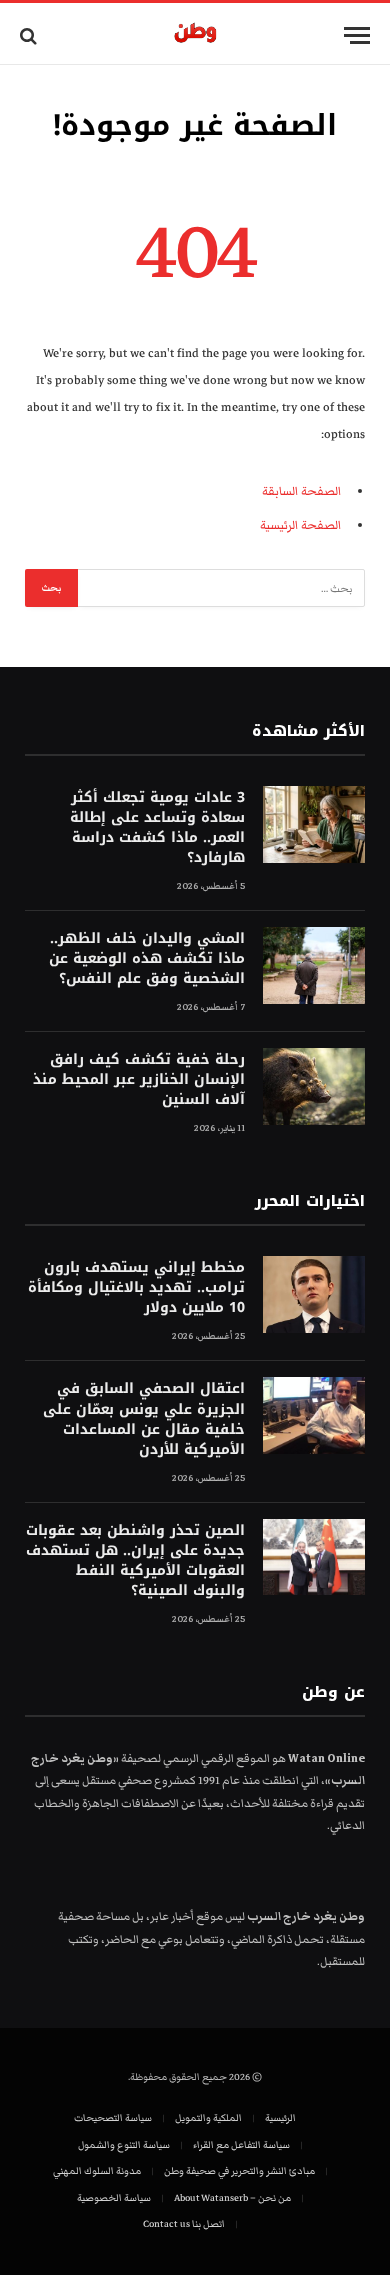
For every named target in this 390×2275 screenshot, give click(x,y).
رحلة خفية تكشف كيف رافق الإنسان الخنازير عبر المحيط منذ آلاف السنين (139, 1079)
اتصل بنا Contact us (184, 2224)
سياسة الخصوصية (114, 2198)
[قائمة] (357, 35)
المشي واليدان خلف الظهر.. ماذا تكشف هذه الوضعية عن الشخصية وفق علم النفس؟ (147, 958)
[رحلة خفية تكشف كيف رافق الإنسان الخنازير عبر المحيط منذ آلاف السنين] (314, 1086)
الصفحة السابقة (301, 491)
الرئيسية (280, 2118)
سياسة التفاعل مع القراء (241, 2145)
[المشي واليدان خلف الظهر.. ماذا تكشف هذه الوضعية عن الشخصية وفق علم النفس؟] (314, 965)
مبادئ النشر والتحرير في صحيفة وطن (239, 2171)
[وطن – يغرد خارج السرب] (195, 35)
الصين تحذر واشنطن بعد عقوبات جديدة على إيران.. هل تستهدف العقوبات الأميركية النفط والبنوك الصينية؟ (135, 1560)
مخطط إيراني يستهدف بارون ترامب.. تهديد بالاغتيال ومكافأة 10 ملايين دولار (136, 1287)
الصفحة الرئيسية (300, 525)
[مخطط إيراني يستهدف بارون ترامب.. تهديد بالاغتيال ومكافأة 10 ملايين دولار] (314, 1294)
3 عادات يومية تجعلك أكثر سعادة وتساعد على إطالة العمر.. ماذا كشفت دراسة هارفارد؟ (157, 827)
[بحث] (30, 35)
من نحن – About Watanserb (232, 2198)
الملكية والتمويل (208, 2118)
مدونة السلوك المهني (97, 2171)
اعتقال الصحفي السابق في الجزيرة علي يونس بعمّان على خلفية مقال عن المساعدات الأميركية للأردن (144, 1418)
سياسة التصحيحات (113, 2118)
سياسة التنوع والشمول (124, 2145)
